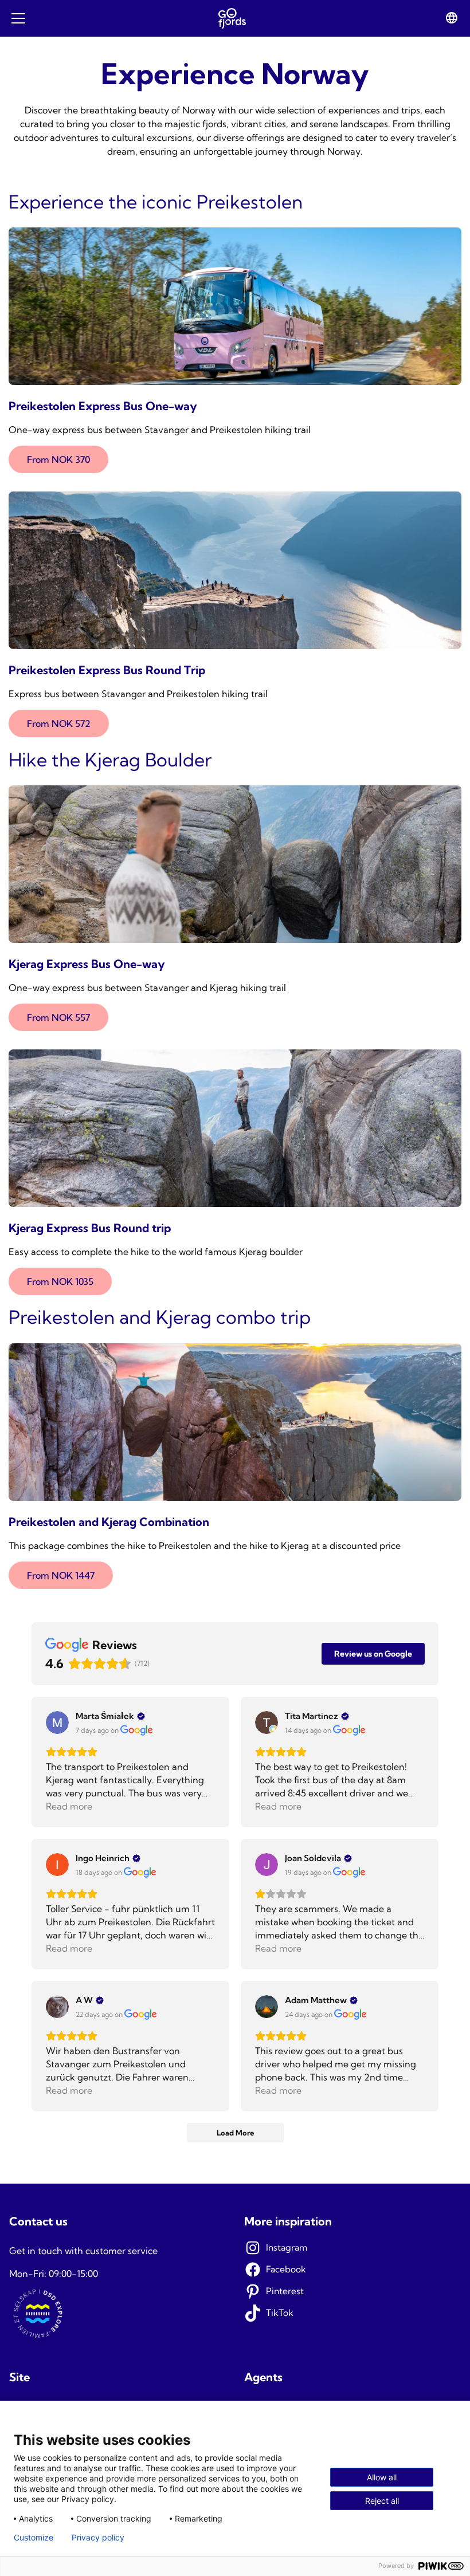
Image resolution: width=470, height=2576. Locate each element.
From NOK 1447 (61, 1575)
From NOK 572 (59, 723)
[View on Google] (57, 1722)
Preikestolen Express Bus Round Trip (107, 670)
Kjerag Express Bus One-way (87, 964)
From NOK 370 (58, 459)
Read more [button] (69, 1806)
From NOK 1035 (60, 1281)
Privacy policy (98, 2538)
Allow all (382, 2477)
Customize (34, 2538)
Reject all (382, 2501)
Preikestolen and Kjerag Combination (109, 1522)
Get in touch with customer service (83, 2251)
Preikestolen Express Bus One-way (103, 406)
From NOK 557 (58, 1017)
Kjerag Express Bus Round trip (90, 1228)
